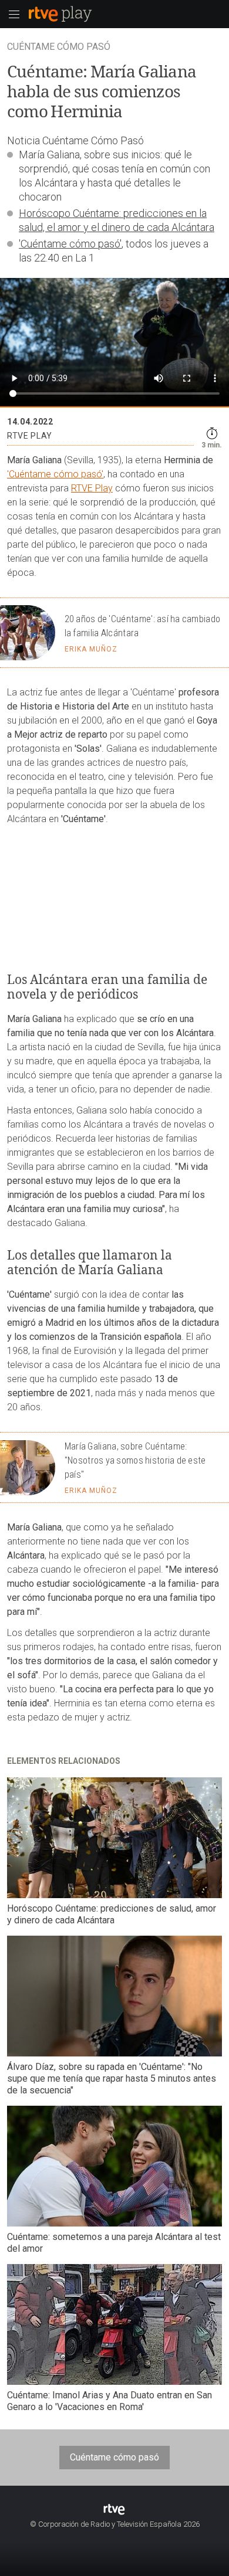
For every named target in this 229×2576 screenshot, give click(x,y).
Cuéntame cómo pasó (114, 2457)
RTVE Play (92, 488)
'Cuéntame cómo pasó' (70, 244)
